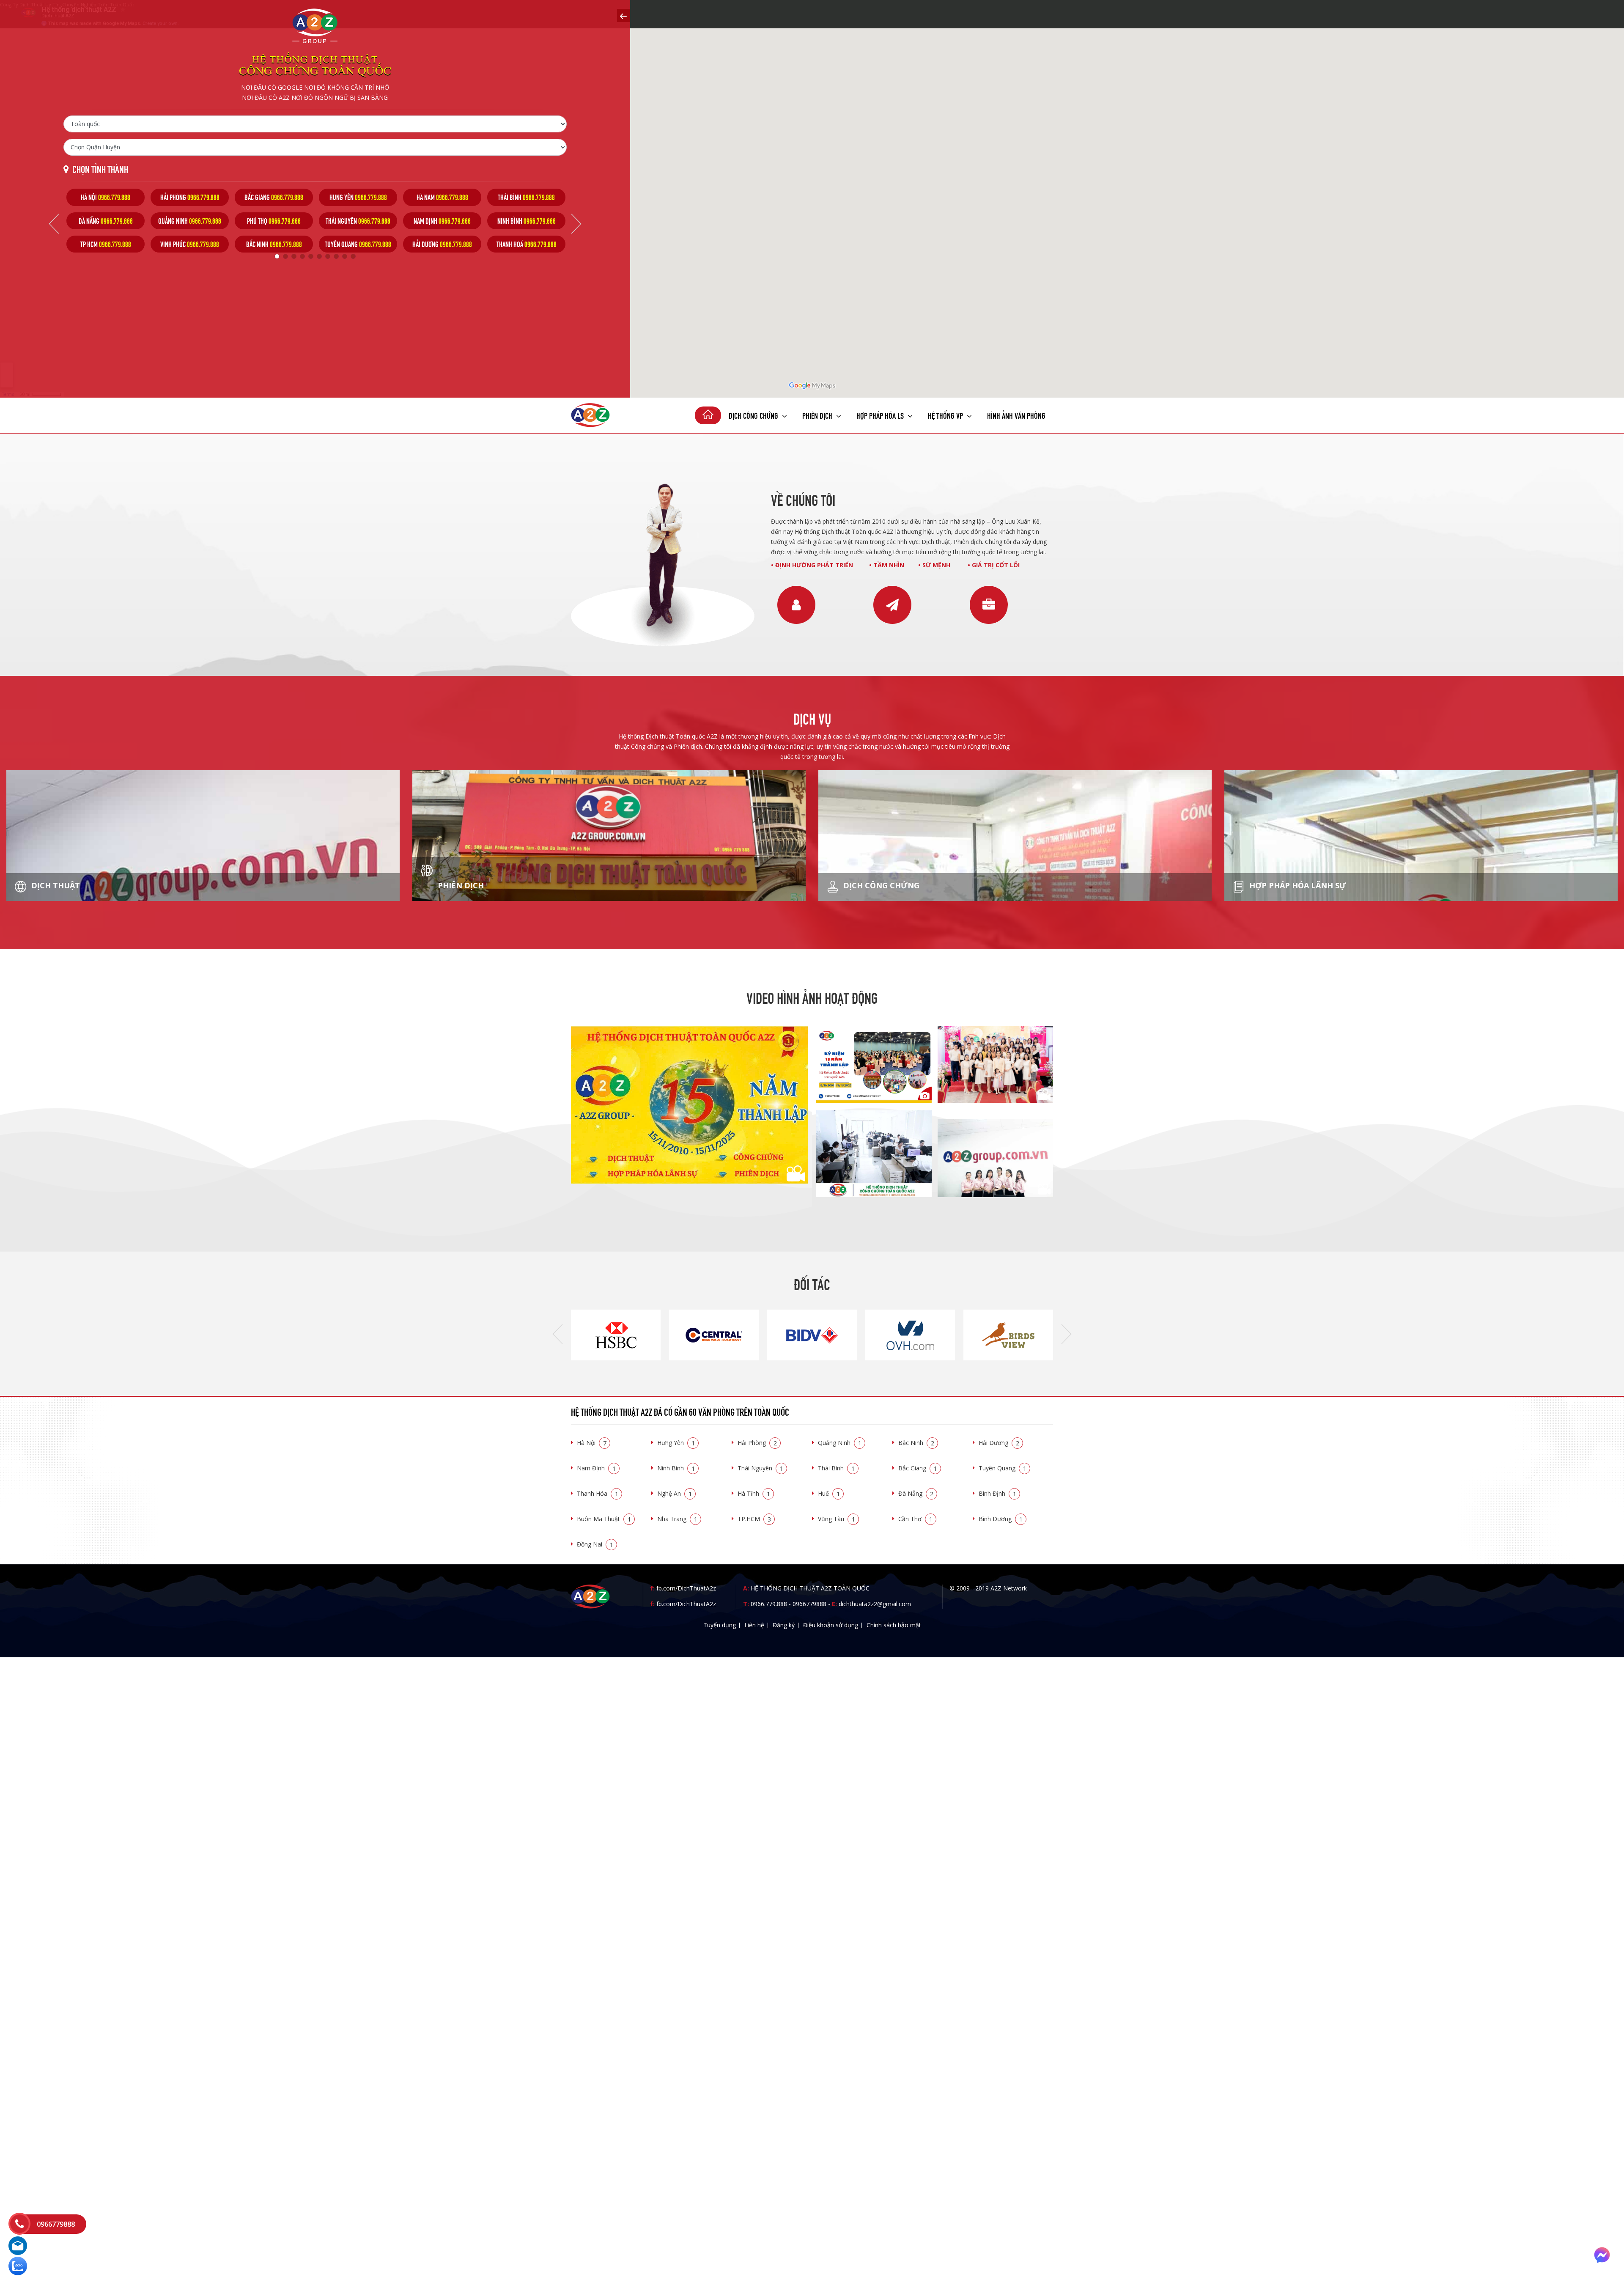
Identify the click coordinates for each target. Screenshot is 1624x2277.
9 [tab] (345, 256)
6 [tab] (319, 256)
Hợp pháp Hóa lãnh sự (1297, 885)
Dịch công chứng (754, 415)
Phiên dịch (818, 415)
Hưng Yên (676, 1443)
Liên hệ (754, 1625)
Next (576, 224)
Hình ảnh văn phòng (1016, 415)
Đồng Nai (595, 1544)
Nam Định (596, 1468)
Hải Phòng (757, 1443)
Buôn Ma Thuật (604, 1519)
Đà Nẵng (916, 1493)
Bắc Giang (918, 1468)
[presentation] (558, 1335)
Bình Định (997, 1493)
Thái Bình (836, 1468)
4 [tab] (302, 256)
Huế (829, 1493)
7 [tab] (328, 256)
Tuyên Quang (1003, 1468)
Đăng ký (784, 1625)
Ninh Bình (676, 1468)
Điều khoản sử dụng (831, 1625)
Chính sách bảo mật (894, 1625)
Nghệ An (675, 1493)
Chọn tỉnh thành (100, 169)
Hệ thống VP (946, 415)
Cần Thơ (915, 1519)
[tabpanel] (106, 221)
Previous (54, 224)
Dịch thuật (55, 885)
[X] (708, 415)
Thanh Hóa (598, 1493)
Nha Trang (677, 1519)
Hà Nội (592, 1443)
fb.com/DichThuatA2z (686, 1588)
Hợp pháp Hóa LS (881, 415)
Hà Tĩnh (754, 1493)
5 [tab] (311, 256)
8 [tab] (336, 256)
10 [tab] (353, 256)
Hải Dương (999, 1443)
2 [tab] (285, 256)
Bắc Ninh (916, 1443)
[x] (624, 15)
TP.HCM (754, 1519)
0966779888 (809, 1604)
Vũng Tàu (837, 1519)
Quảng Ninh (840, 1443)
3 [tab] (294, 256)
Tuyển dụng (720, 1625)
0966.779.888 (769, 1604)
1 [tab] (277, 256)
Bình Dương (1001, 1519)
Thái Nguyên (760, 1468)
